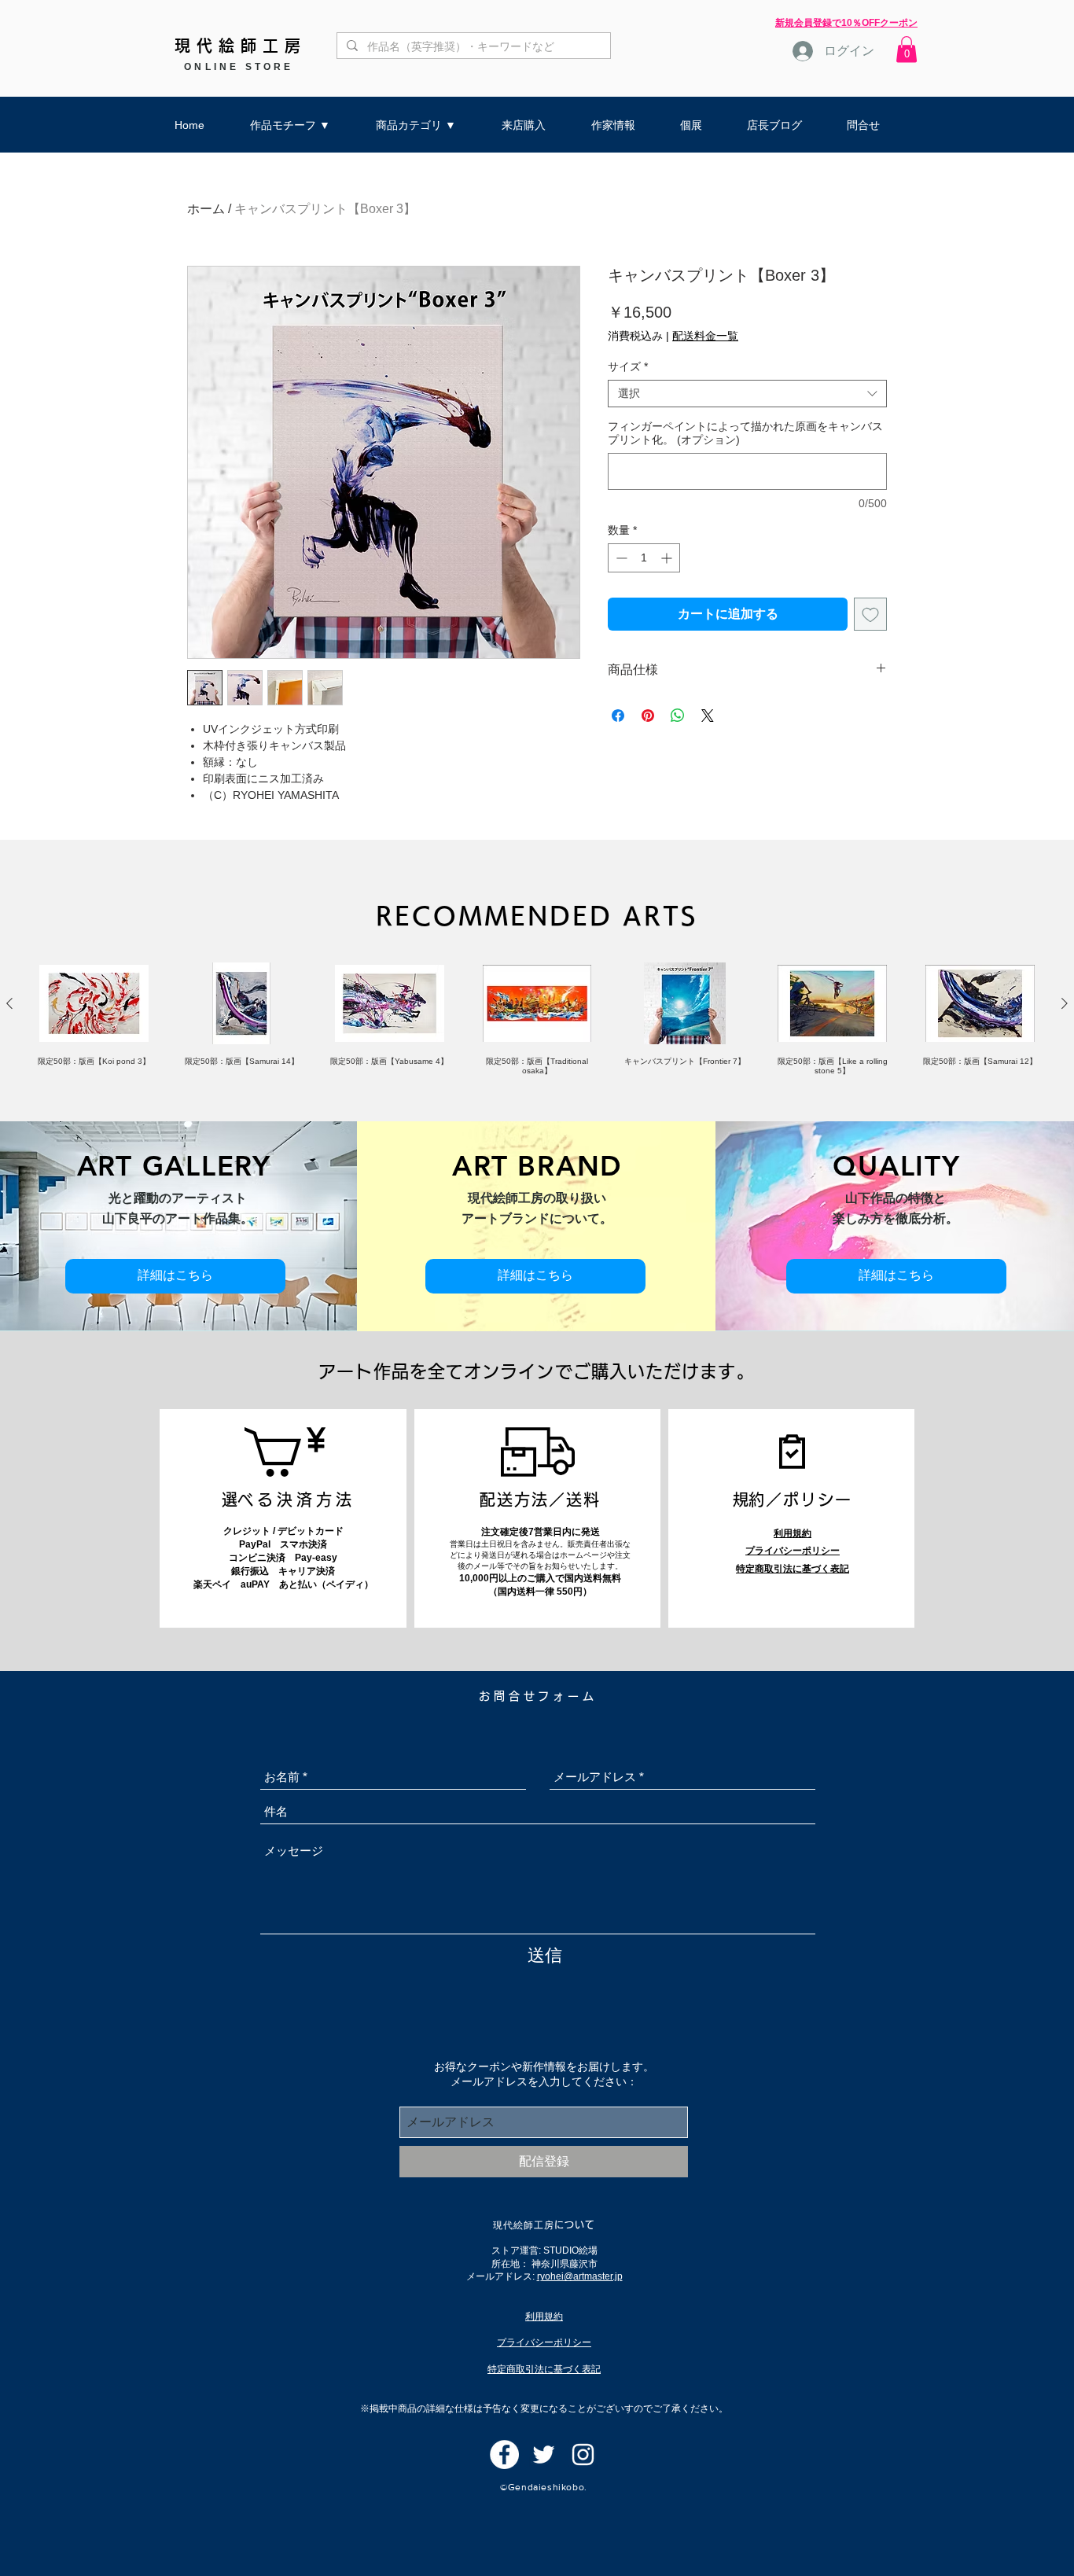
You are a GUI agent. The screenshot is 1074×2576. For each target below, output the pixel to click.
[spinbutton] (644, 558)
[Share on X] (708, 716)
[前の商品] (9, 1003)
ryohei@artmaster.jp (580, 2276)
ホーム (206, 209)
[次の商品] (1065, 1003)
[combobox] (747, 394)
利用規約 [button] (793, 1533)
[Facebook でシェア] (618, 716)
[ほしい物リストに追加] (870, 614)
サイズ (628, 366)
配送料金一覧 (705, 336)
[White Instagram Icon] (583, 2455)
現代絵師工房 (241, 46)
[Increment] (668, 558)
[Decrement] (620, 558)
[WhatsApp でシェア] (678, 716)
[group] (537, 1019)
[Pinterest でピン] (648, 716)
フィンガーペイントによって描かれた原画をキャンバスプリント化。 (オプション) (745, 433)
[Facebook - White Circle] (504, 2455)
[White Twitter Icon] (544, 2455)
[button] (907, 49)
